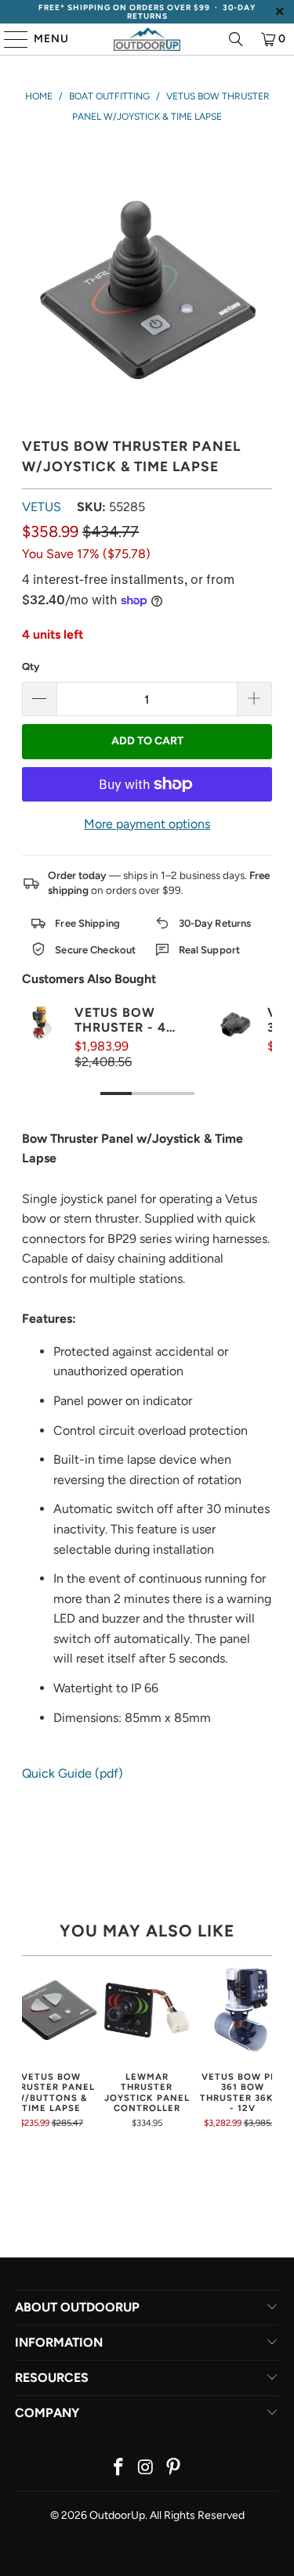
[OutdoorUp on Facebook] (119, 2468)
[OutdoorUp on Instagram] (147, 2468)
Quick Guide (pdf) (73, 1773)
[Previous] (27, 2046)
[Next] (267, 2046)
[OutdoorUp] (147, 39)
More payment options (147, 824)
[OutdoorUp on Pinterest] (173, 2468)
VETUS (42, 507)
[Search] (236, 39)
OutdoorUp (117, 2515)
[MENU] (9, 39)
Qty (31, 667)
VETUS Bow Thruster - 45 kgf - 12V (124, 1020)
